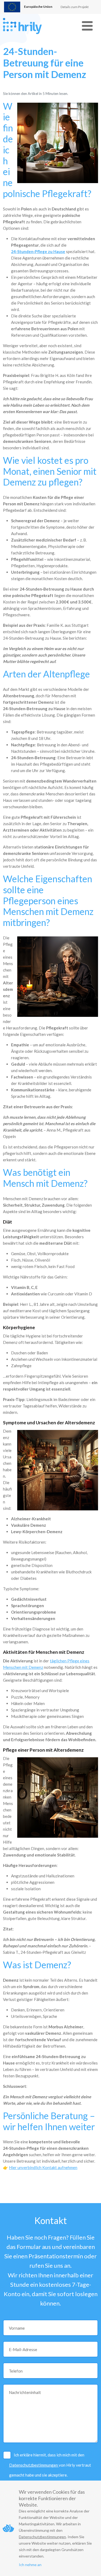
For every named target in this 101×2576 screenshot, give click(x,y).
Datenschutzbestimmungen (34, 2465)
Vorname (17, 2328)
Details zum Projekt (75, 7)
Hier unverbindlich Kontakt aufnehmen (43, 2167)
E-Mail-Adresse (23, 2349)
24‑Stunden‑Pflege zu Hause (38, 251)
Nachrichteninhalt (25, 2392)
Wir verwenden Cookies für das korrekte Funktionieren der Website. (52, 2498)
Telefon (16, 2371)
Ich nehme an (30, 2565)
